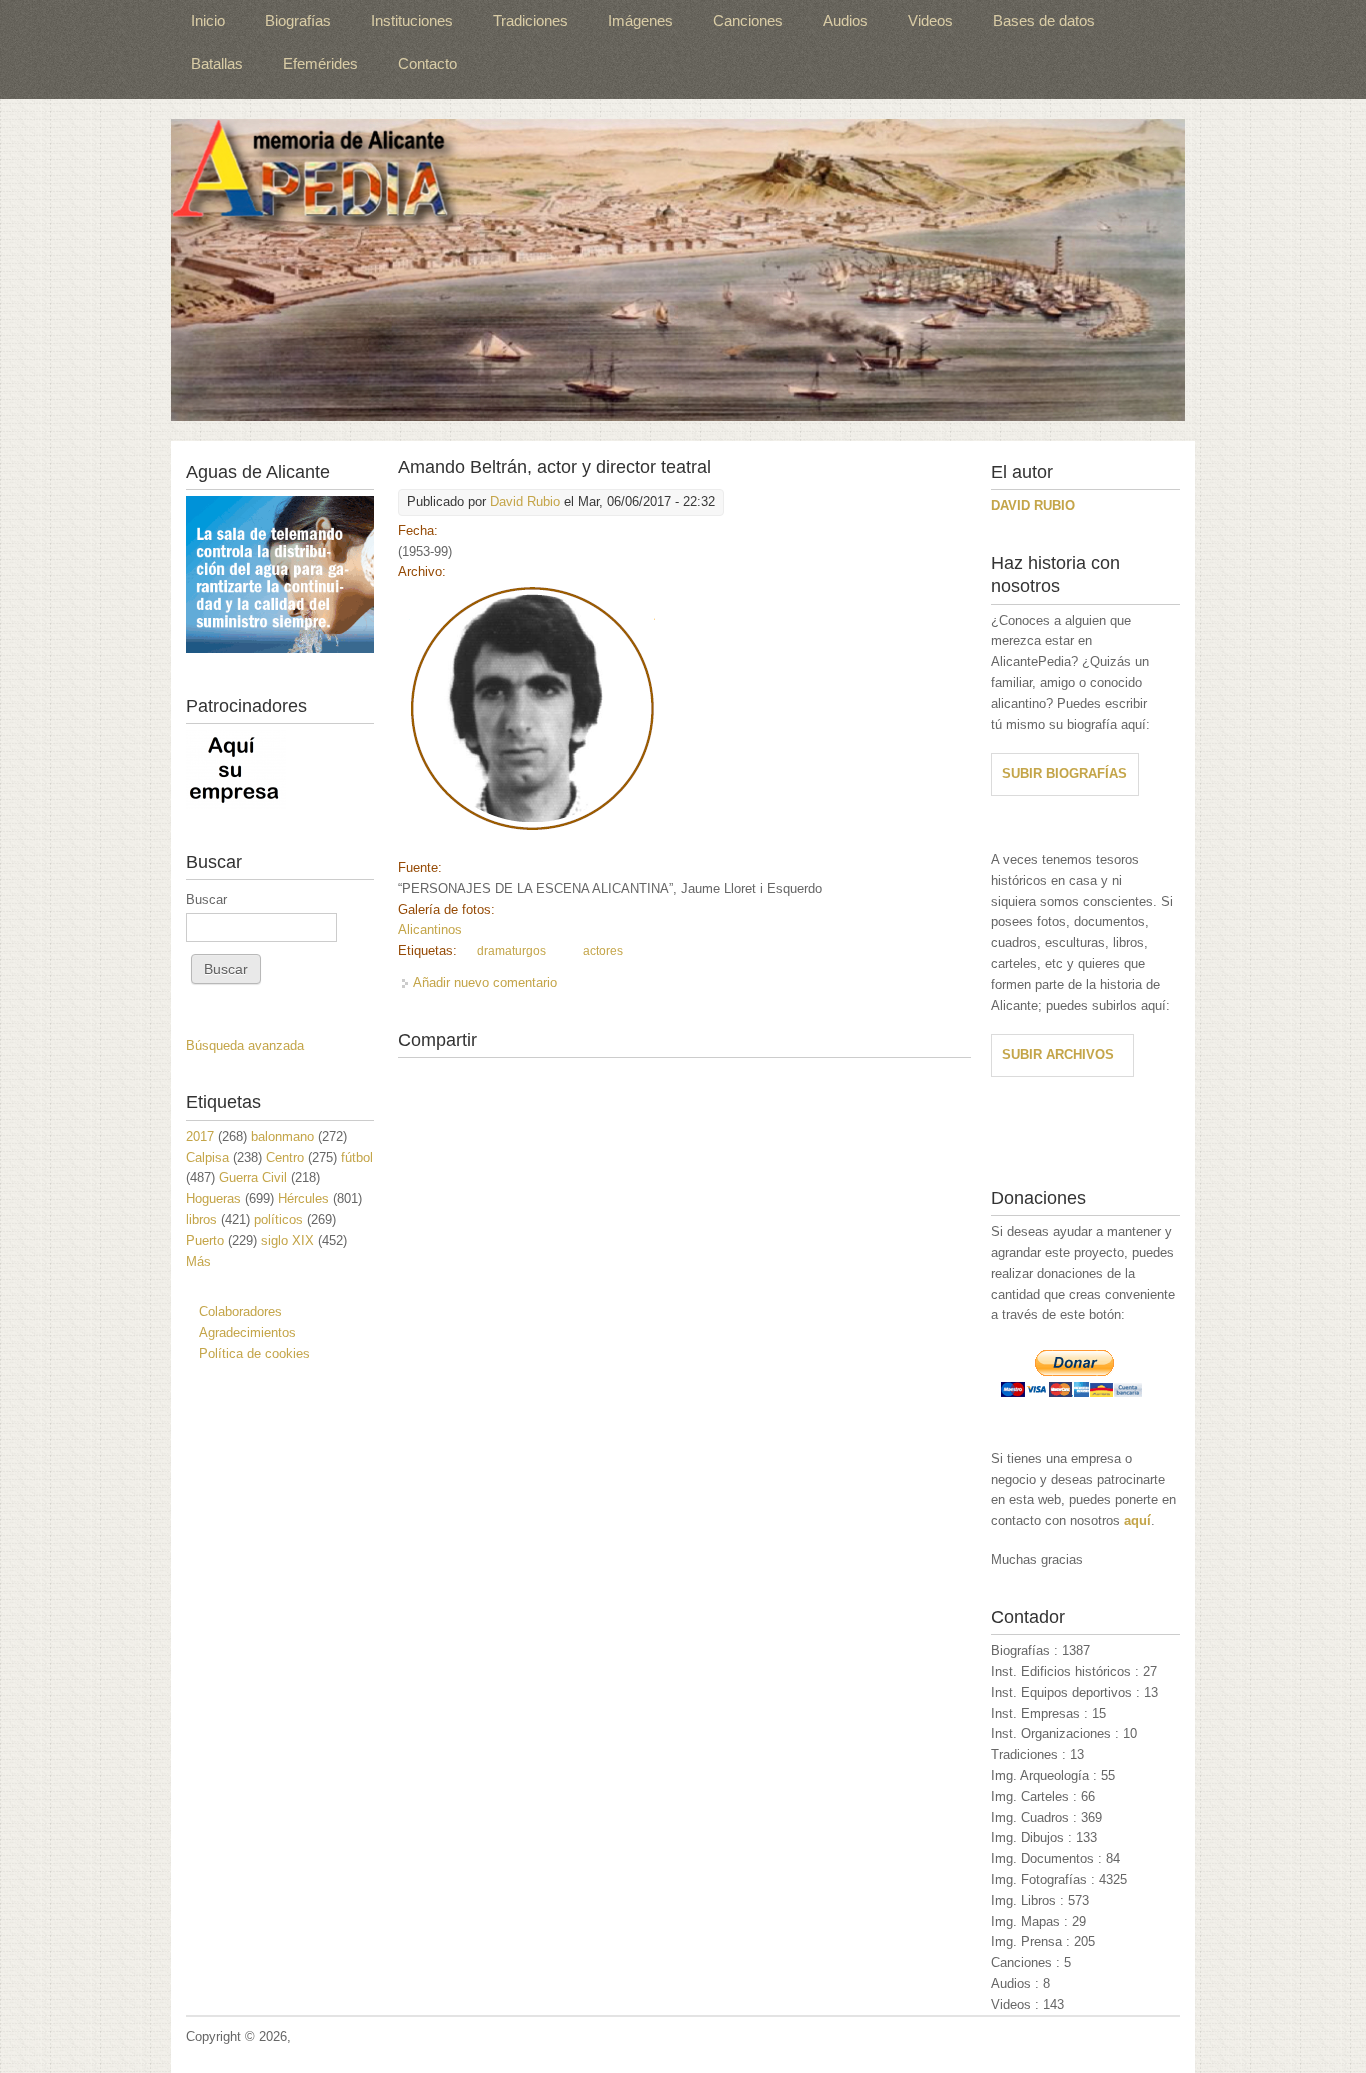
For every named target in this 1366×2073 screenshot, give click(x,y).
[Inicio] (678, 270)
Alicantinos (430, 929)
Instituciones (412, 20)
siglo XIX (287, 1240)
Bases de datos (1044, 20)
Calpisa (207, 1157)
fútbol (357, 1157)
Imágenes (640, 20)
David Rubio (525, 501)
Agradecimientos (247, 1332)
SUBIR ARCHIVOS (1058, 1054)
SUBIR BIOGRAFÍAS (1064, 773)
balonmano (282, 1136)
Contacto (427, 63)
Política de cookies (254, 1353)
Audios (845, 20)
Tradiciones (530, 20)
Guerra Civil (253, 1177)
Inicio (208, 20)
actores (603, 951)
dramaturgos (511, 951)
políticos (278, 1219)
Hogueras (213, 1198)
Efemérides (320, 63)
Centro (285, 1157)
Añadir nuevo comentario (485, 982)
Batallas (217, 63)
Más (198, 1261)
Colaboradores (240, 1311)
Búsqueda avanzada (245, 1045)
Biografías (298, 20)
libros (201, 1219)
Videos (930, 20)
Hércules (303, 1198)
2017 (200, 1136)
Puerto (205, 1240)
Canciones (748, 20)
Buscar (206, 899)
